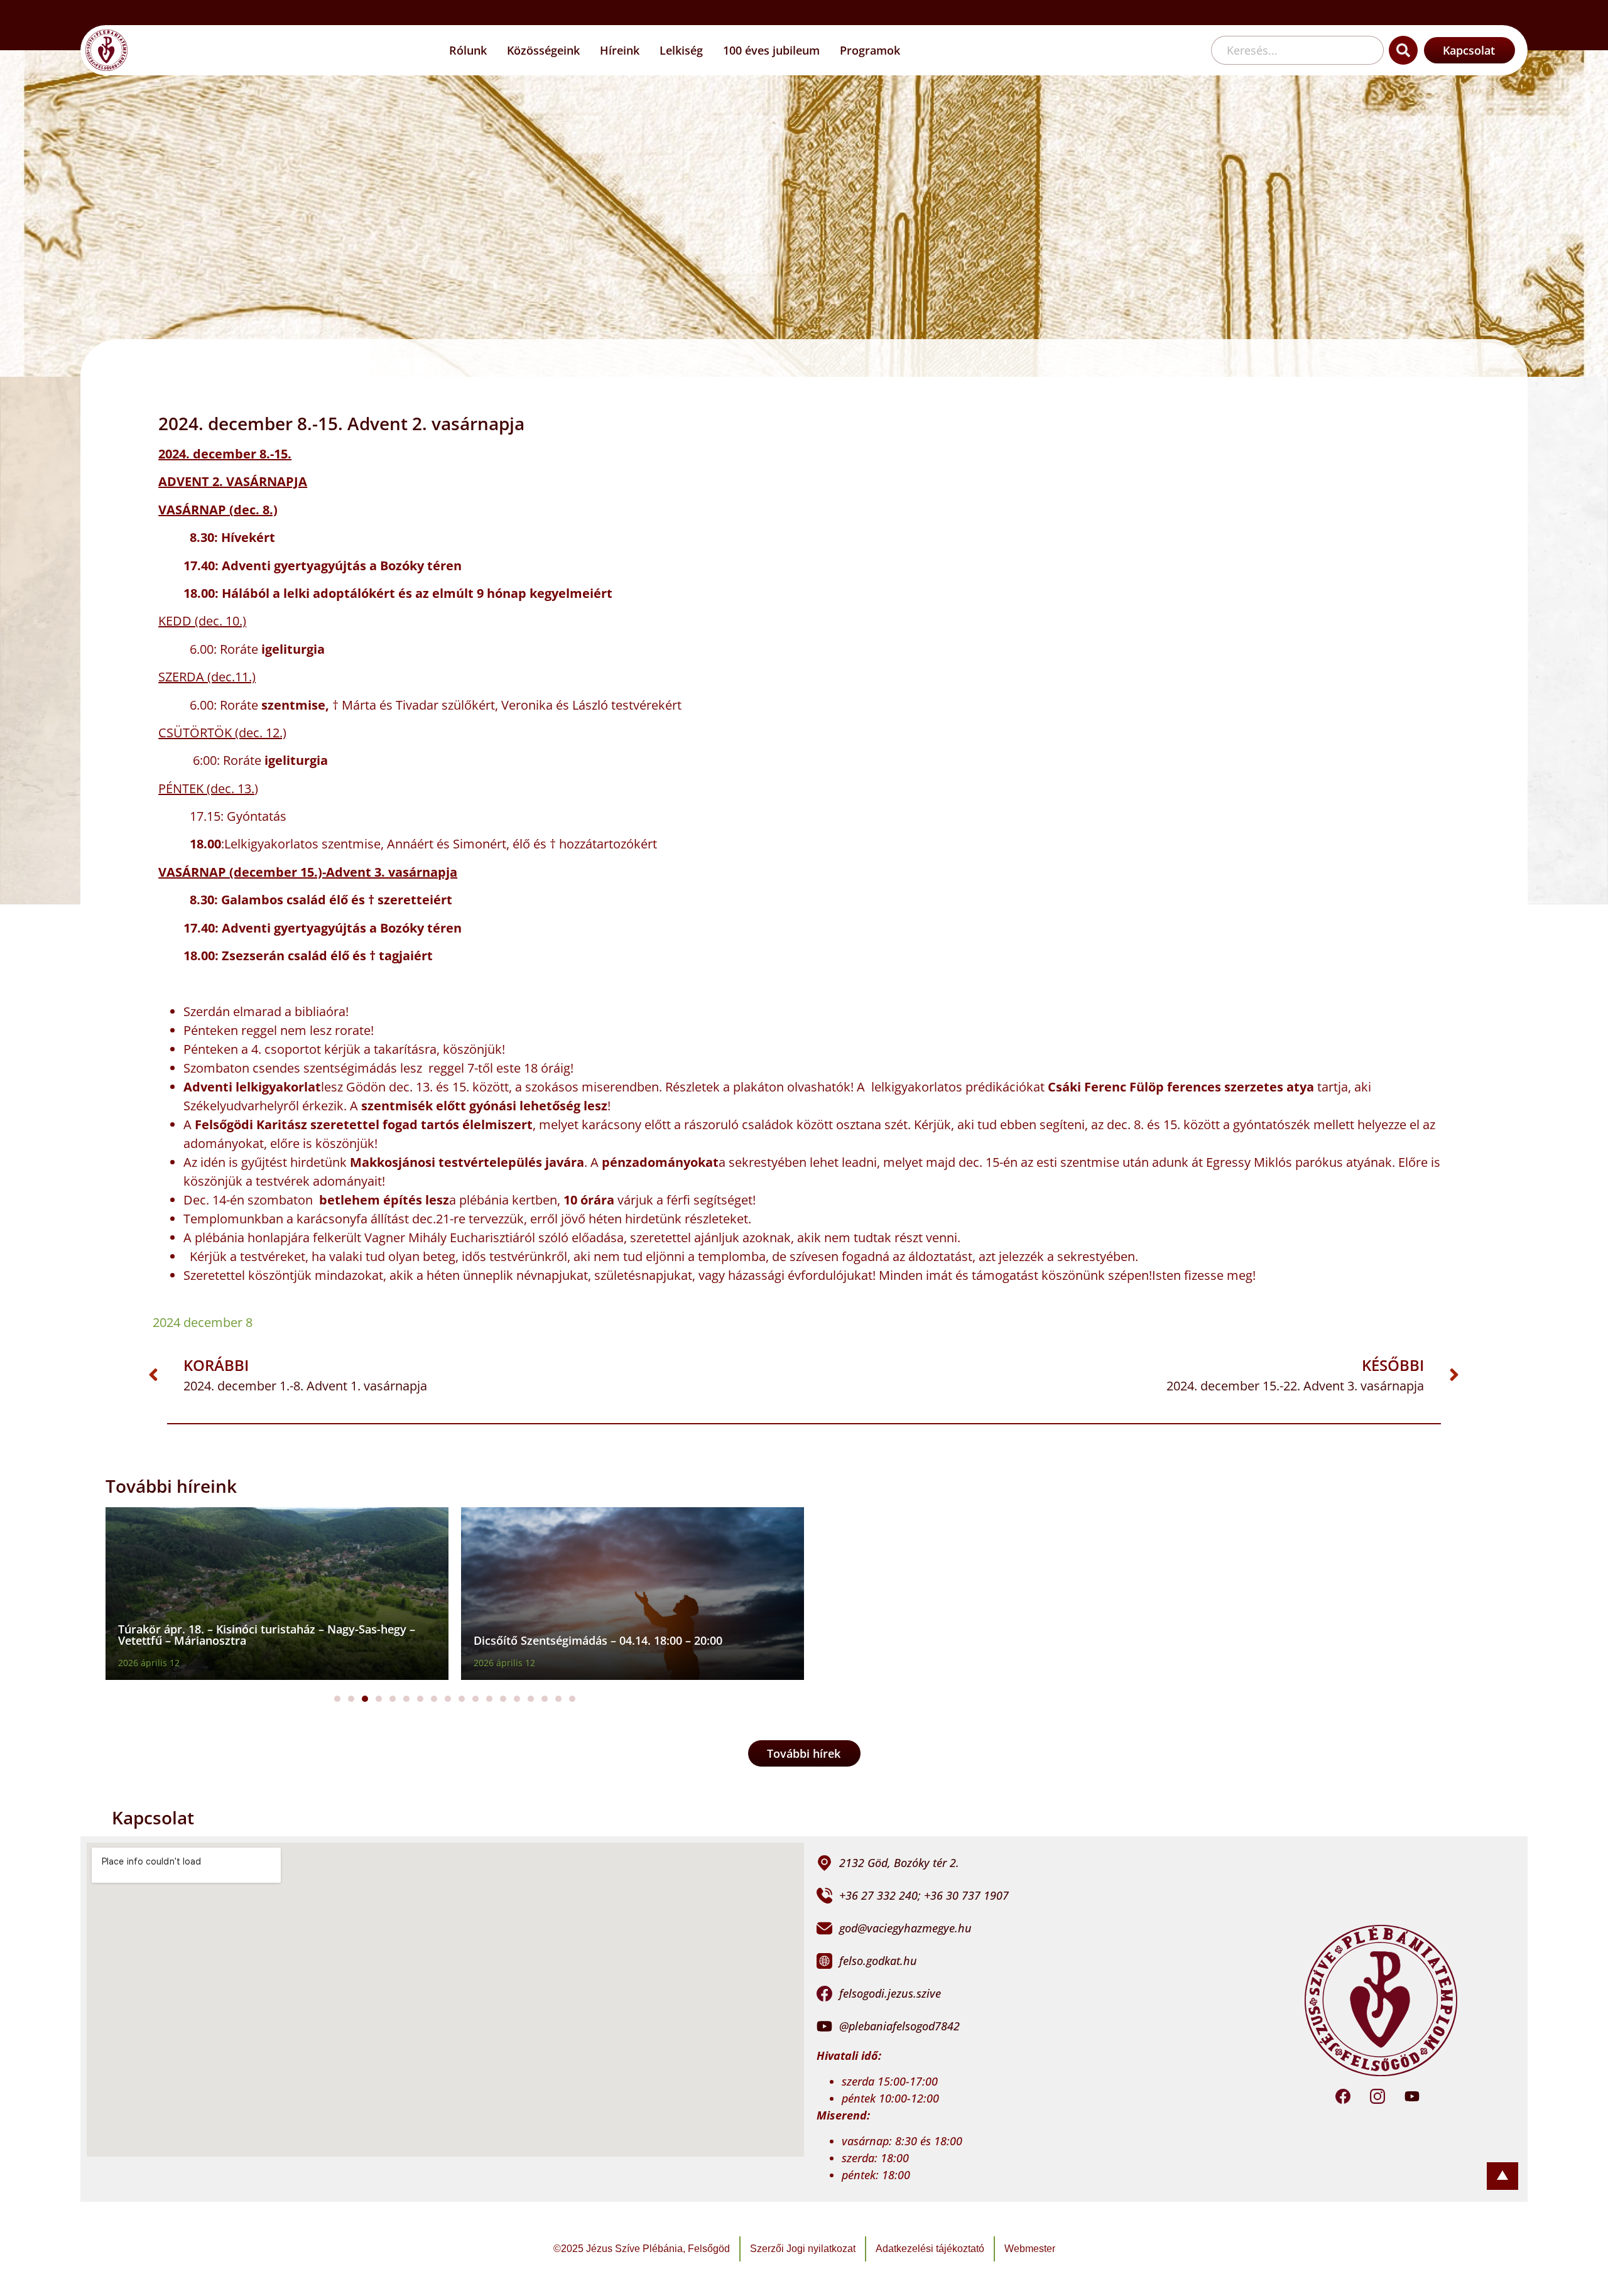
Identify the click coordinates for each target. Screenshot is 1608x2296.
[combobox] (1297, 50)
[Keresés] (1403, 50)
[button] (337, 1699)
